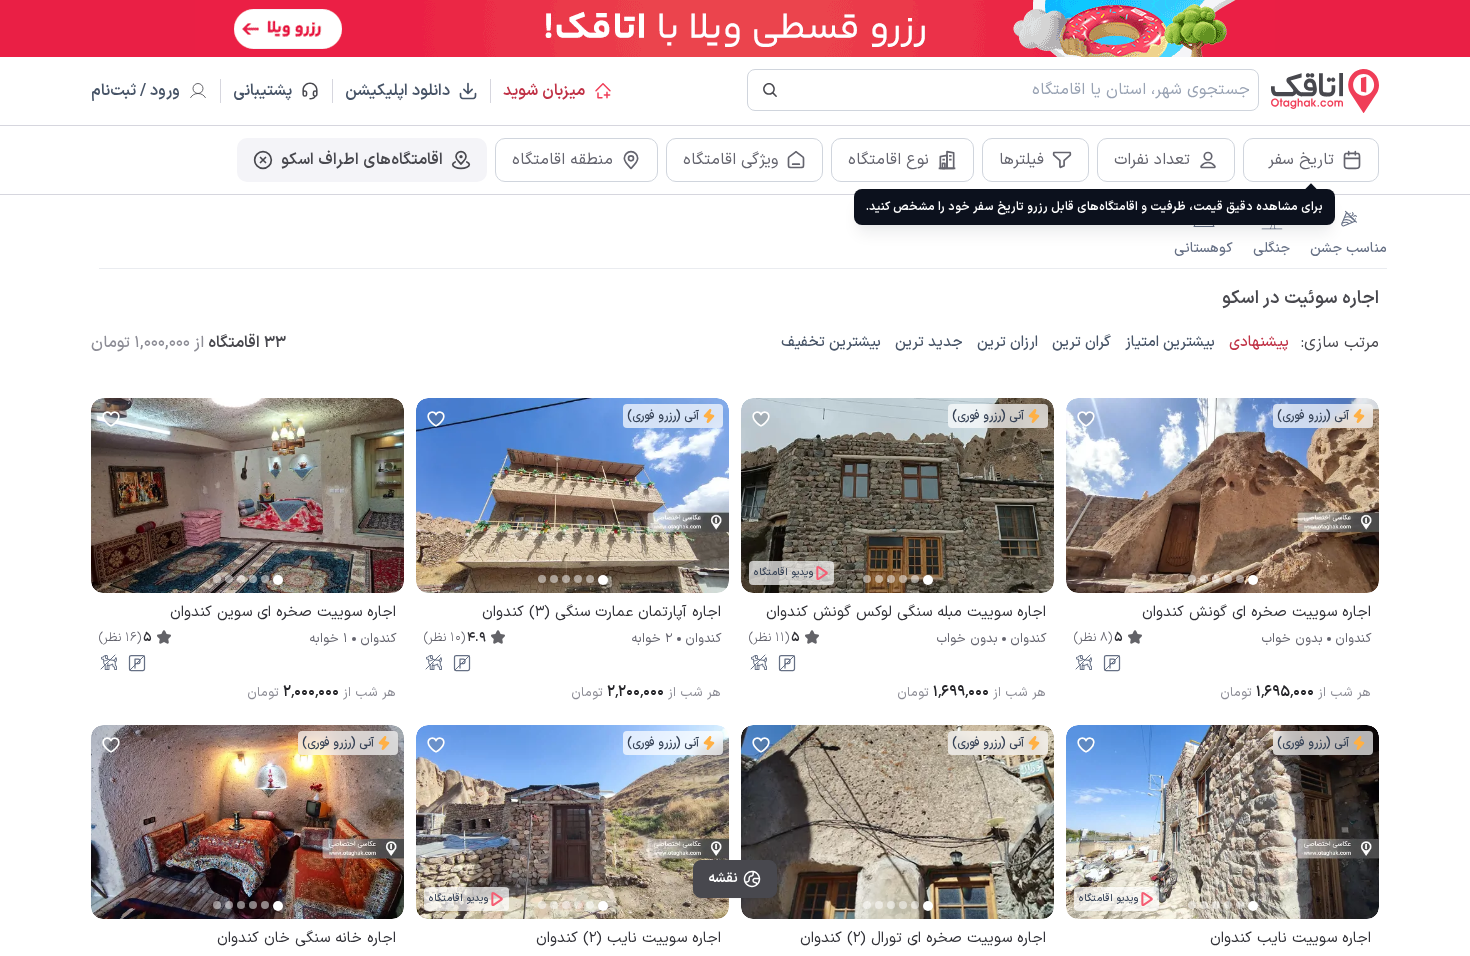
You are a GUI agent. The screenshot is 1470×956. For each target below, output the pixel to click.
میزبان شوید (544, 91)
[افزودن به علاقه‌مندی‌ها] (1086, 418)
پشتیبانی (271, 91)
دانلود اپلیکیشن (397, 91)
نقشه (723, 878)
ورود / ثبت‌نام (135, 91)
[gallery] (1082, 506)
